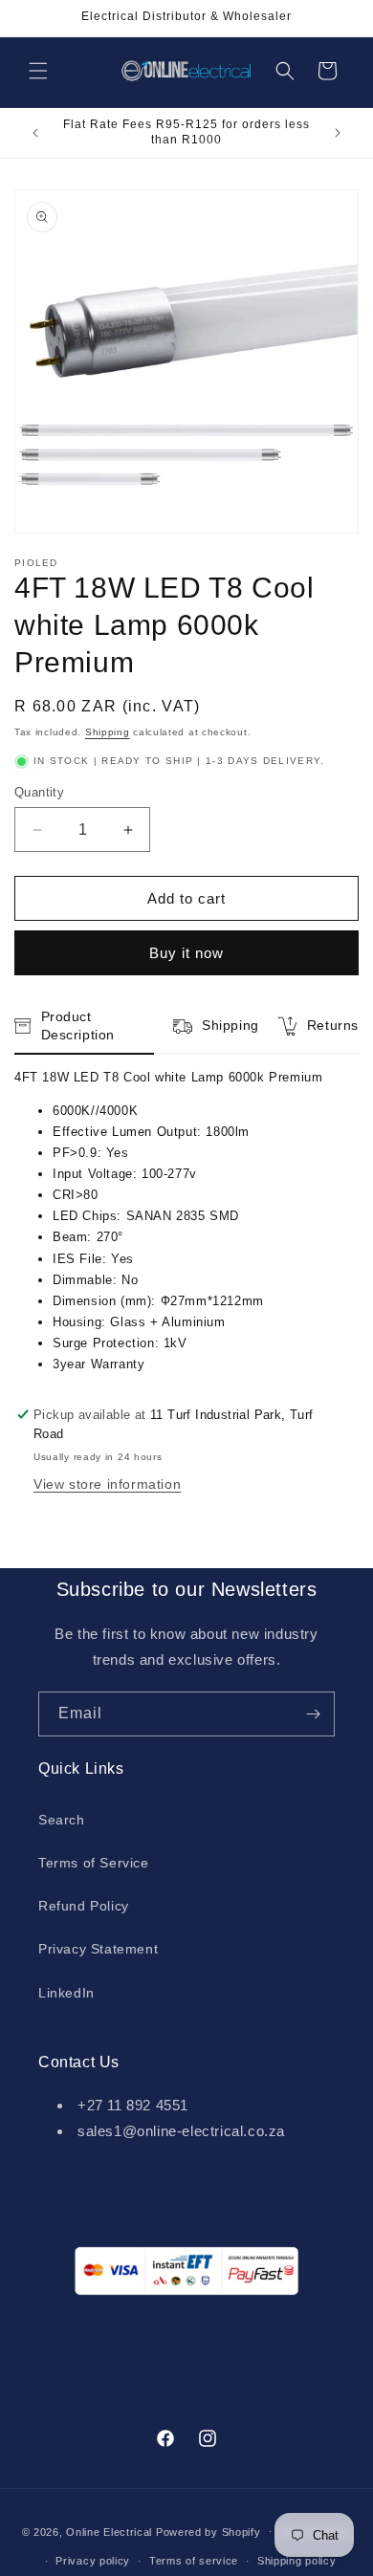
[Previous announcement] (35, 133)
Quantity (39, 792)
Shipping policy (297, 2561)
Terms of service (194, 2561)
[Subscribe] (313, 1714)
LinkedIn (66, 1993)
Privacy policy (93, 2561)
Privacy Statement (98, 1949)
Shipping (108, 732)
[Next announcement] (338, 133)
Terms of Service (94, 1863)
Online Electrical (109, 2531)
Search (62, 1820)
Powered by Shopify (208, 2531)
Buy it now (186, 953)
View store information (107, 1484)
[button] (38, 71)
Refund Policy (84, 1906)
